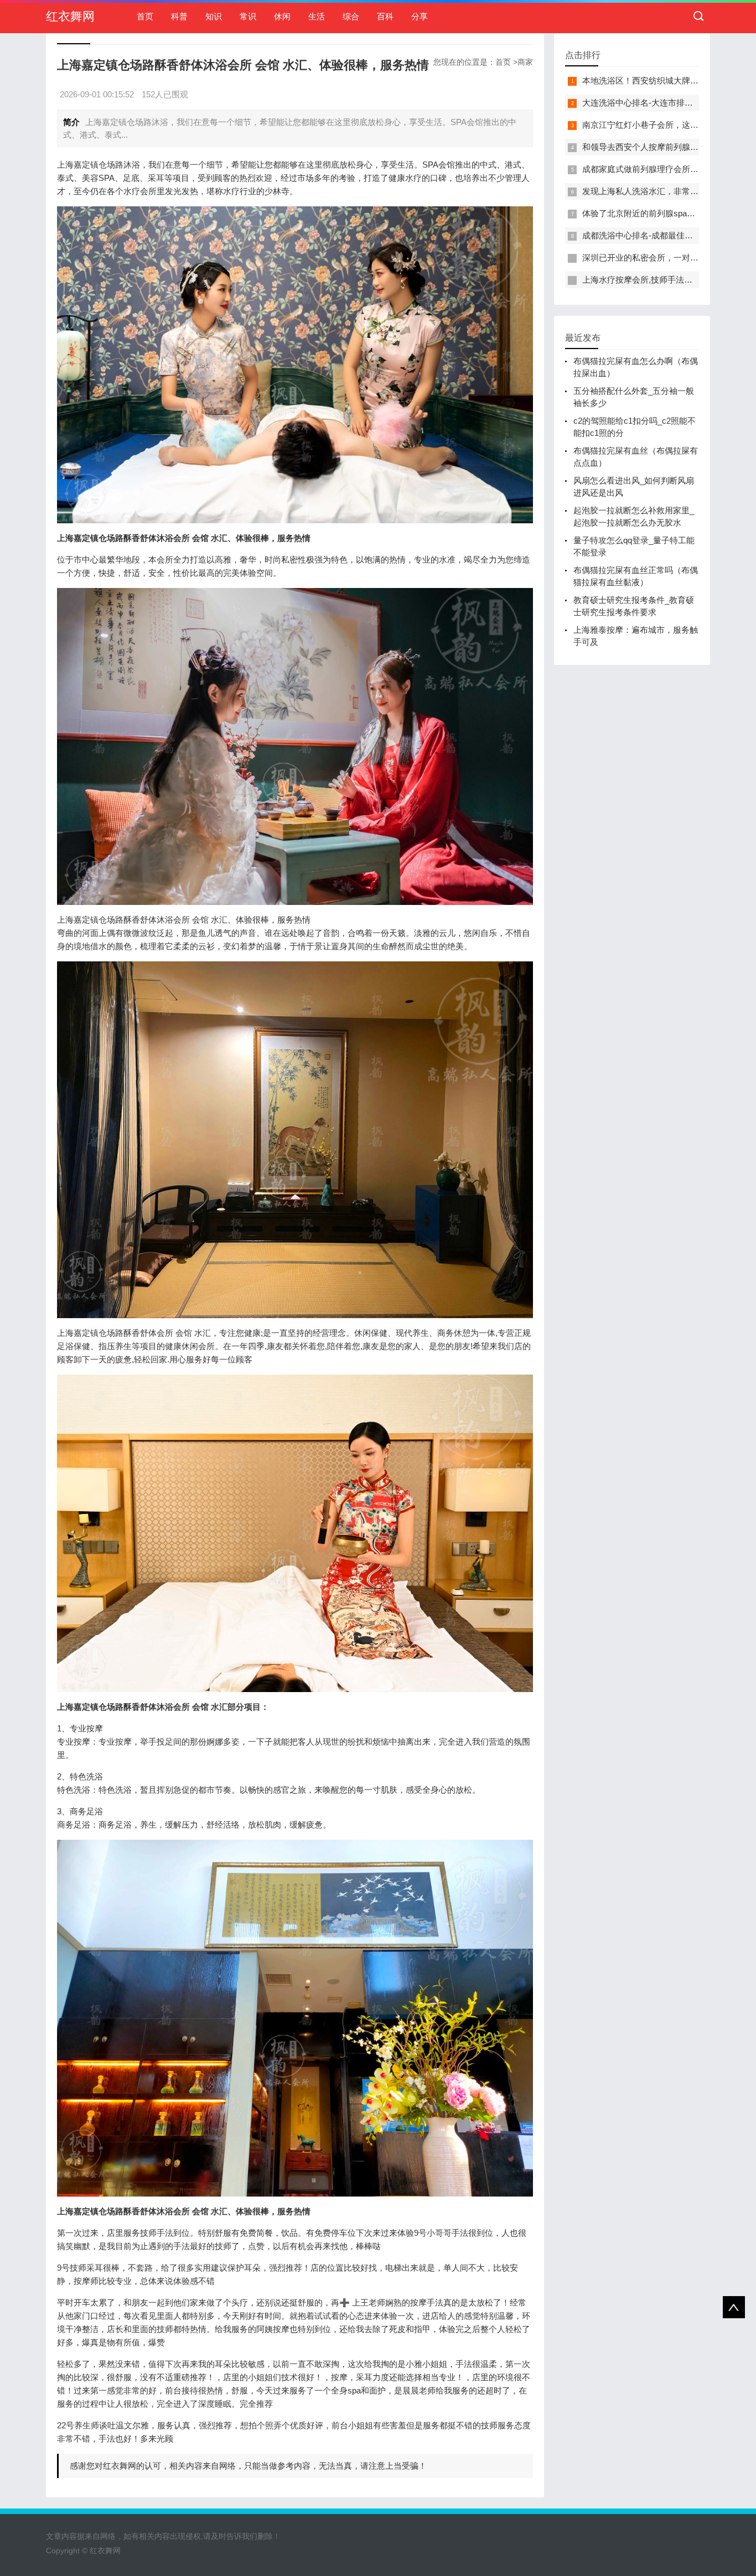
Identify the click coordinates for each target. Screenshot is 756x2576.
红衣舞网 (70, 16)
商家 (525, 62)
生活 (317, 16)
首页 (145, 16)
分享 (420, 16)
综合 (351, 16)
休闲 (282, 16)
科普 (179, 16)
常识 (248, 16)
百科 (385, 16)
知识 (214, 16)
